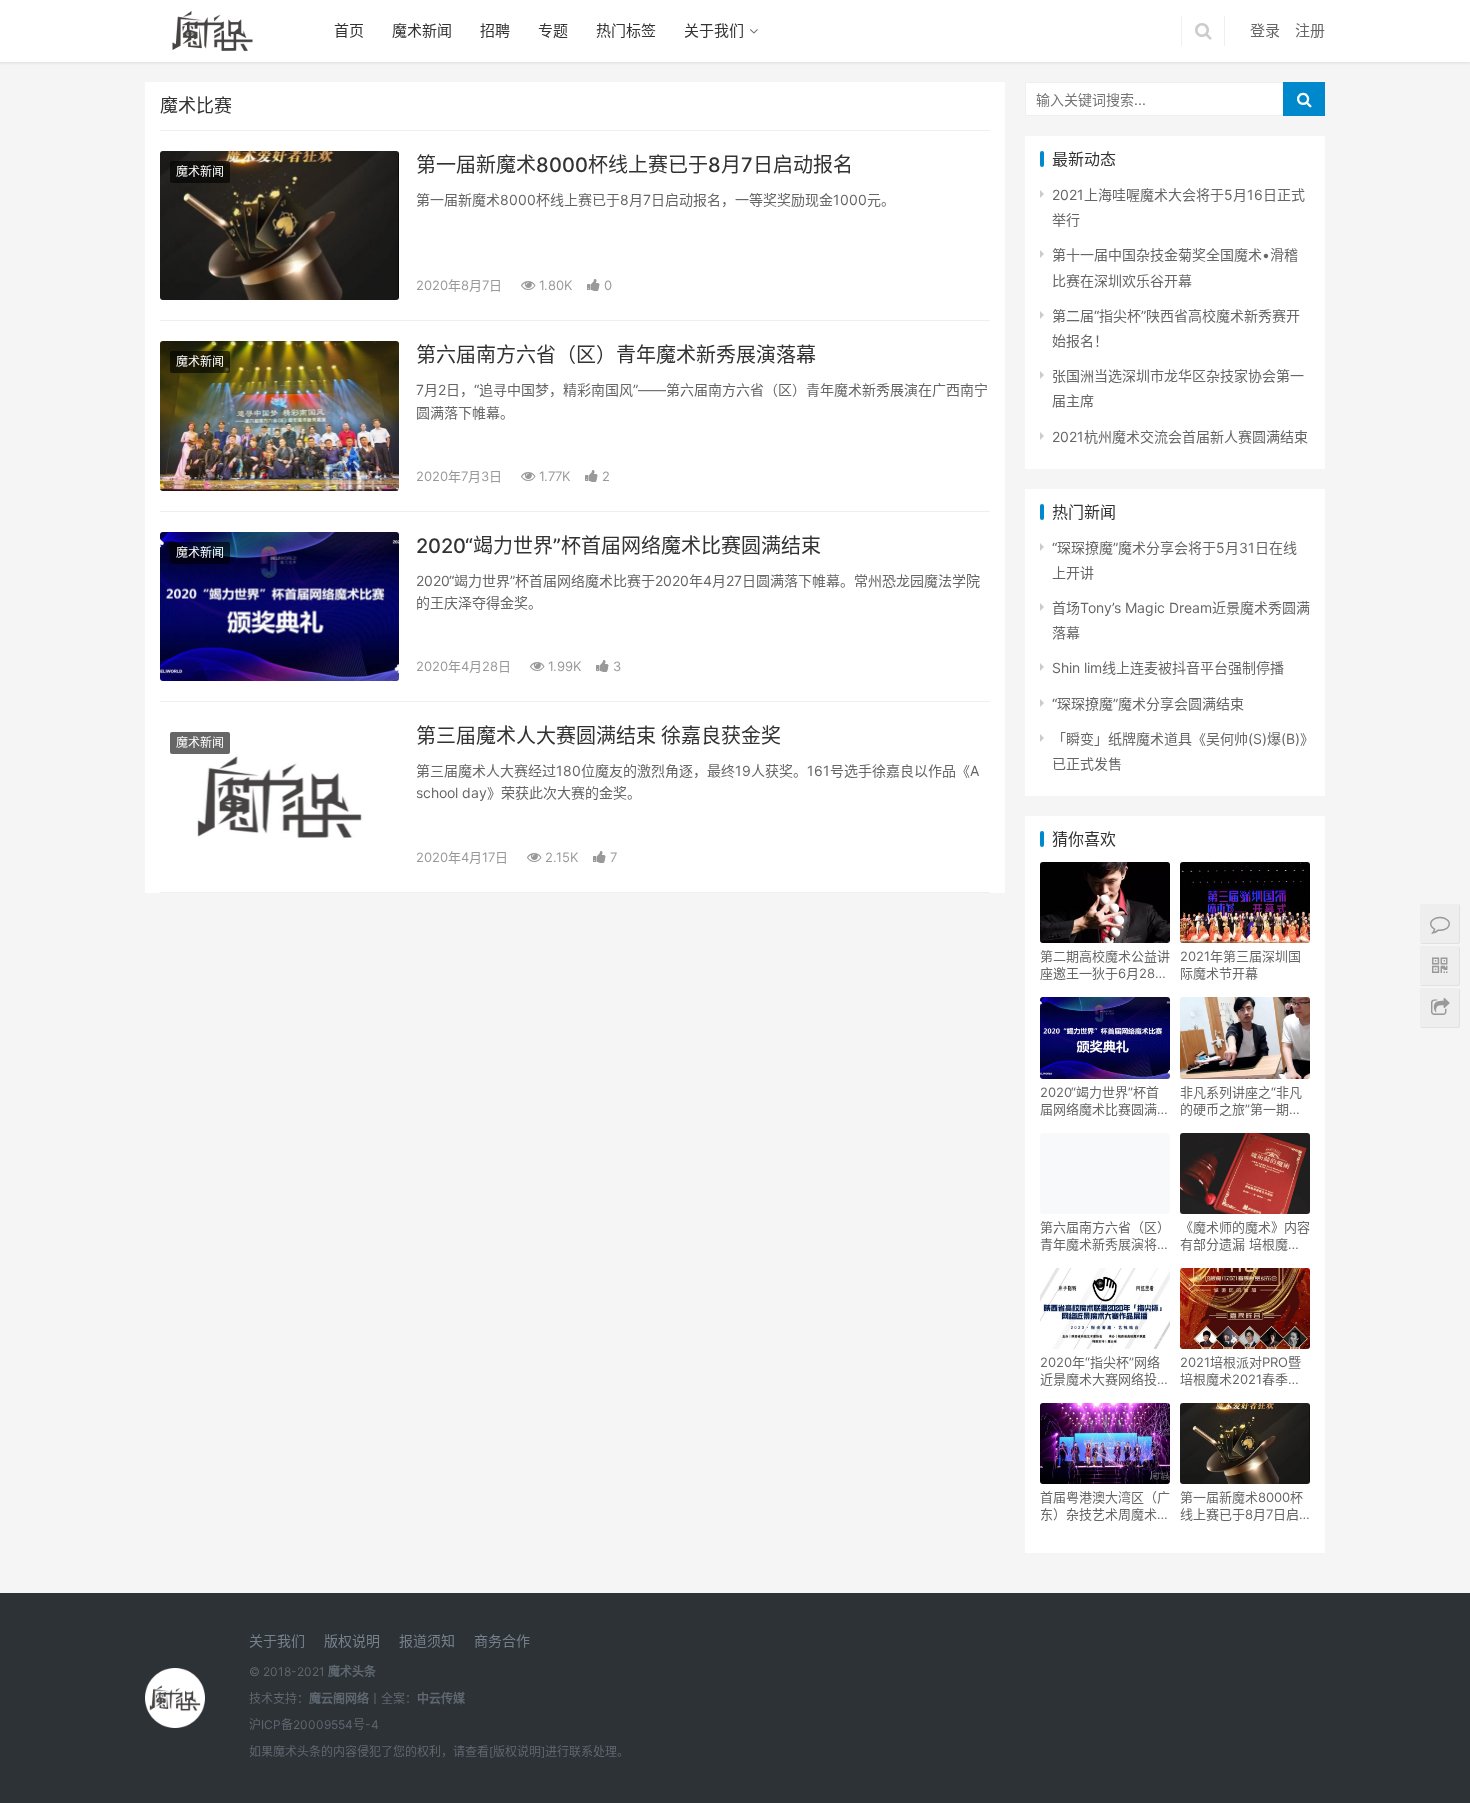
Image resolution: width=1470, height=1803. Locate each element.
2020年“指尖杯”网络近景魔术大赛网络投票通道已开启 (1105, 1371)
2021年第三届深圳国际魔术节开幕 (1240, 964)
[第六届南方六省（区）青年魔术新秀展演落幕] (279, 415)
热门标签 (626, 30)
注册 (1310, 30)
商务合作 (502, 1640)
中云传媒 (441, 1698)
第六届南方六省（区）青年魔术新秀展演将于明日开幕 (1105, 1236)
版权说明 (352, 1640)
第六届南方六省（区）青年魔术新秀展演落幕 (616, 355)
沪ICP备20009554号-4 (314, 1724)
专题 (553, 30)
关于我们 (714, 30)
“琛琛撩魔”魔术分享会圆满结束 (1148, 703)
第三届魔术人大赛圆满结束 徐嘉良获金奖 (598, 736)
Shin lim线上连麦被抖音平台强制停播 (1168, 667)
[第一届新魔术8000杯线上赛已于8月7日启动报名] (279, 225)
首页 (349, 30)
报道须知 (427, 1640)
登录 (1265, 30)
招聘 (495, 30)
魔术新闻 (422, 30)
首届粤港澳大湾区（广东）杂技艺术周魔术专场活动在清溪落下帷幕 (1105, 1506)
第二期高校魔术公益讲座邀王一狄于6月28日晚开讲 (1105, 965)
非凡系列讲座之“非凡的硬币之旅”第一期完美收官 (1241, 1101)
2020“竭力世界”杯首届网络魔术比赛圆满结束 (618, 546)
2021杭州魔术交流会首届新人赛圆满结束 (1180, 436)
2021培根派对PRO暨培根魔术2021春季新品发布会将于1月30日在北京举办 (1243, 1371)
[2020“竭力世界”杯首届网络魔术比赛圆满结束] (279, 606)
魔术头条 (352, 1671)
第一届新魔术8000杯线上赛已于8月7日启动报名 (634, 165)
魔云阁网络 (339, 1698)
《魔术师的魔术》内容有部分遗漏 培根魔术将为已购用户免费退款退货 (1245, 1236)
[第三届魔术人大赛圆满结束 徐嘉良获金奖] (279, 796)
